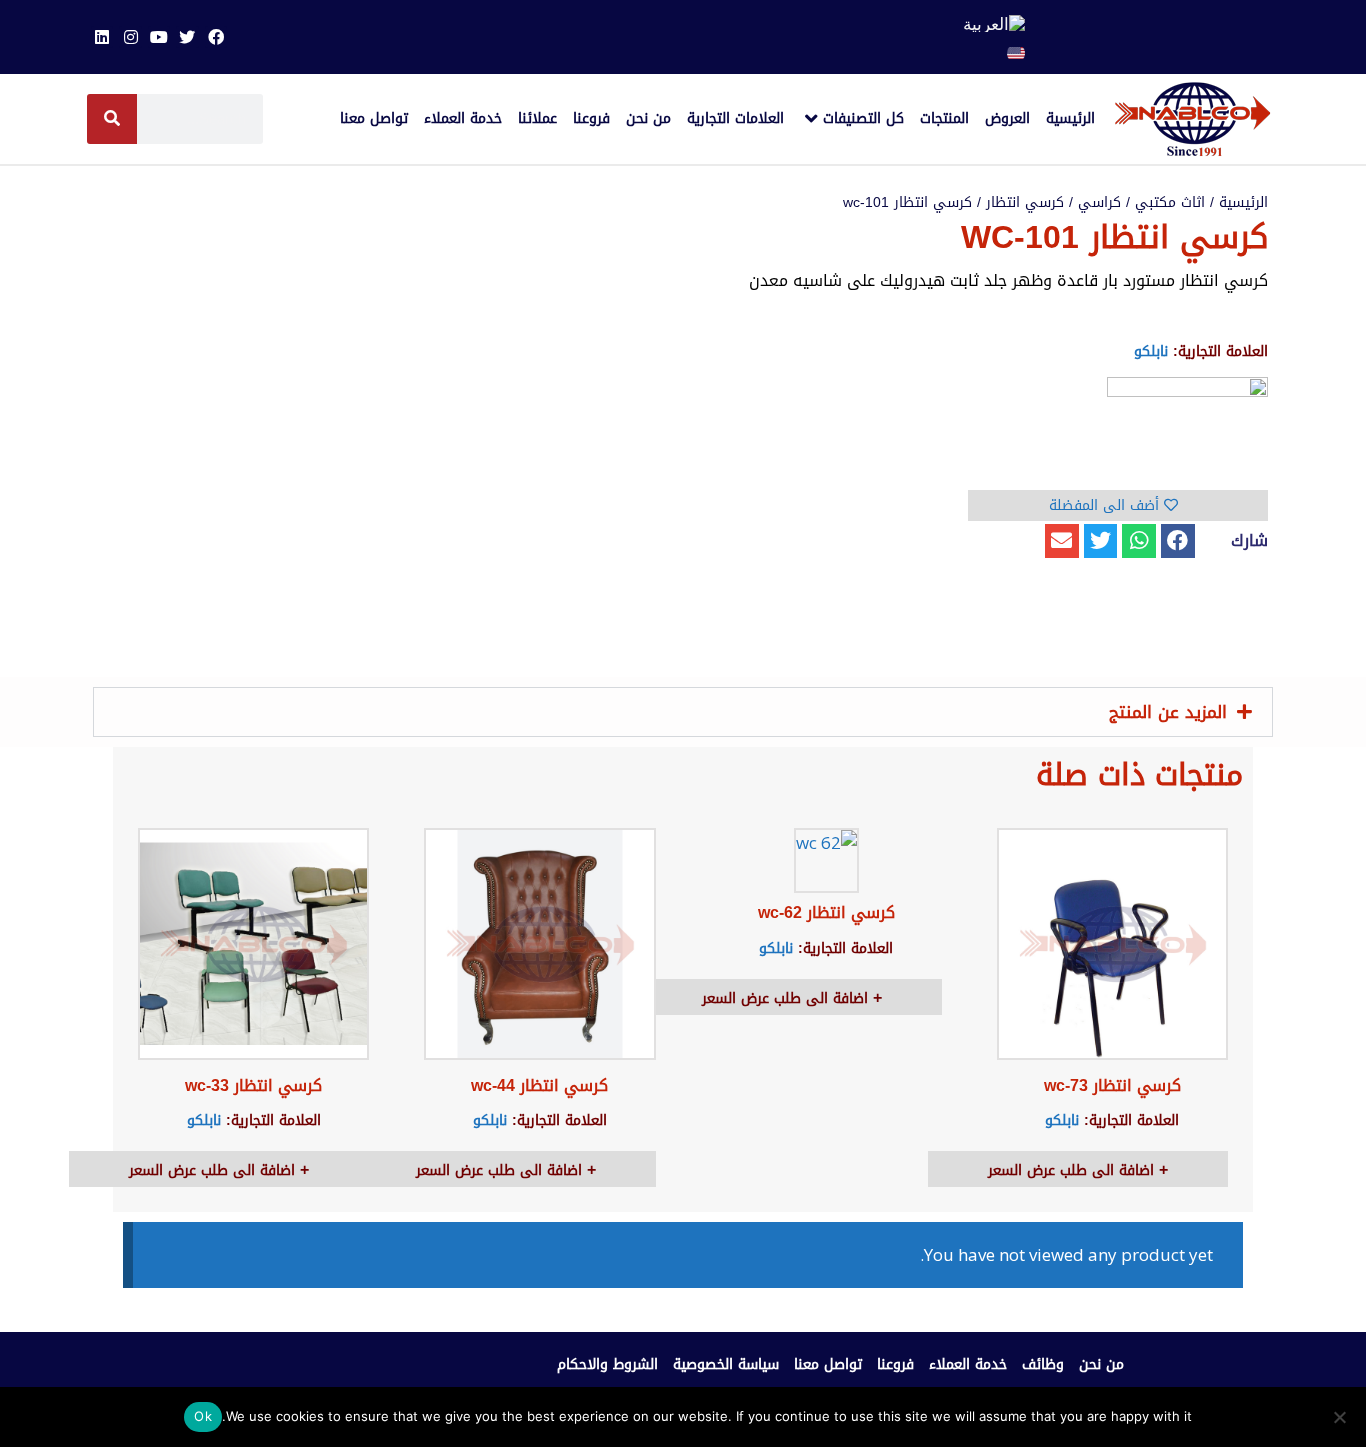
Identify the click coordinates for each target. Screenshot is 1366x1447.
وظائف (1043, 1364)
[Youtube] (159, 37)
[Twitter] (187, 37)
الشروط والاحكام (607, 1364)
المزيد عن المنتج (1168, 712)
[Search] (112, 119)
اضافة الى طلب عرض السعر (1073, 1170)
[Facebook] (216, 37)
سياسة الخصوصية (726, 1364)
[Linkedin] (102, 37)
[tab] (683, 712)
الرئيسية (1243, 202)
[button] (1178, 541)
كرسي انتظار (1025, 202)
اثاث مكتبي (1170, 202)
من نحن (1101, 1364)
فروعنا (895, 1364)
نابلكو (1151, 351)
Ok (203, 1416)
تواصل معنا (828, 1364)
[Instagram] (130, 37)
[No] (1341, 1417)
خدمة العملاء (968, 1364)
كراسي (1099, 202)
